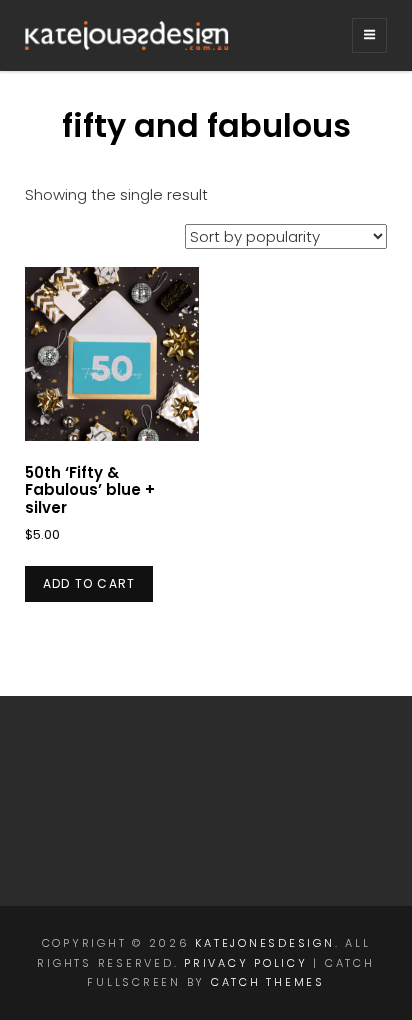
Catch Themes (268, 982)
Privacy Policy (246, 963)
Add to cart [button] (89, 583)
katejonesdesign (264, 943)
